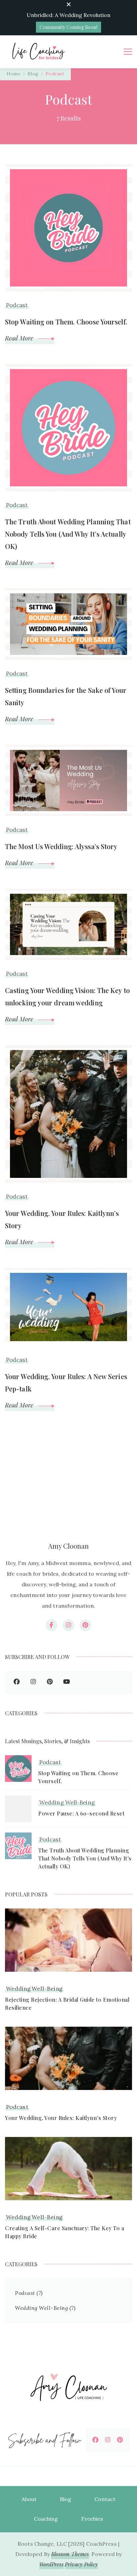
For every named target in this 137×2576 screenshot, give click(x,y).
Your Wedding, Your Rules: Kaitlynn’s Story (62, 1219)
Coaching (46, 2519)
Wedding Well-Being (67, 1803)
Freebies (92, 2519)
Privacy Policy (81, 2564)
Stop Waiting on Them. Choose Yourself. (66, 322)
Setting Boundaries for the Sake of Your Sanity (66, 696)
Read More (20, 338)
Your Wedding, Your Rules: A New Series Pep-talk (66, 1382)
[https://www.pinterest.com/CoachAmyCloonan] (120, 2440)
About (29, 2499)
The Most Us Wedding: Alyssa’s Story (61, 846)
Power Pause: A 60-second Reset (81, 1813)
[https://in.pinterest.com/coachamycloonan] (50, 1683)
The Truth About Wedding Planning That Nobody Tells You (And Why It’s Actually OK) (68, 534)
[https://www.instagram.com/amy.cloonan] (33, 1683)
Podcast (17, 305)
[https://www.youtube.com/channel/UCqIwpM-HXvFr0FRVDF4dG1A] (67, 1683)
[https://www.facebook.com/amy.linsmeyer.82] (17, 1683)
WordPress (51, 2564)
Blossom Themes (70, 2554)
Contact (105, 2499)
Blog (66, 2499)
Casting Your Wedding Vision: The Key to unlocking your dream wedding (67, 996)
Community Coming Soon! (68, 27)
